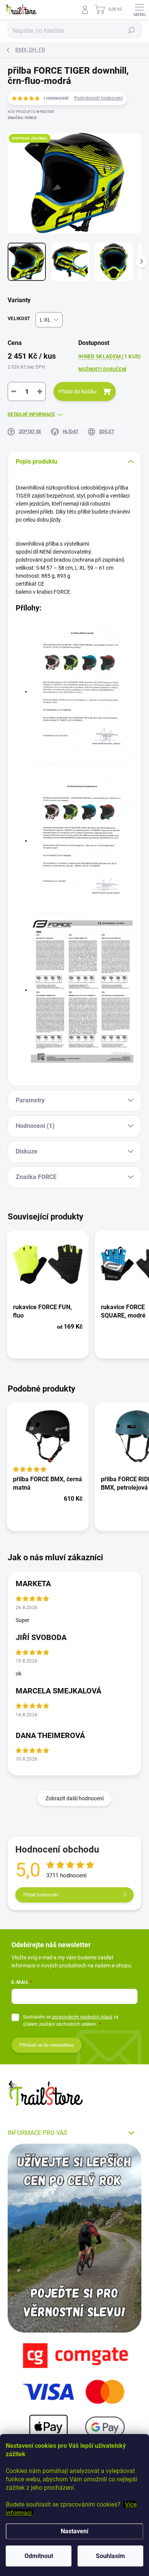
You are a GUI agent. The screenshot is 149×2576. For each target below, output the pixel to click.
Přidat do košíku (78, 391)
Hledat (131, 31)
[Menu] (139, 10)
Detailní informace (31, 414)
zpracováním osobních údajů (82, 2017)
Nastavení (74, 2531)
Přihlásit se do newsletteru (47, 2045)
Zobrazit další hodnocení (74, 1798)
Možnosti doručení (102, 369)
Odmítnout (39, 2556)
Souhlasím (110, 2556)
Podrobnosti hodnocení (98, 98)
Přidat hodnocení (41, 1895)
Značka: (22, 118)
